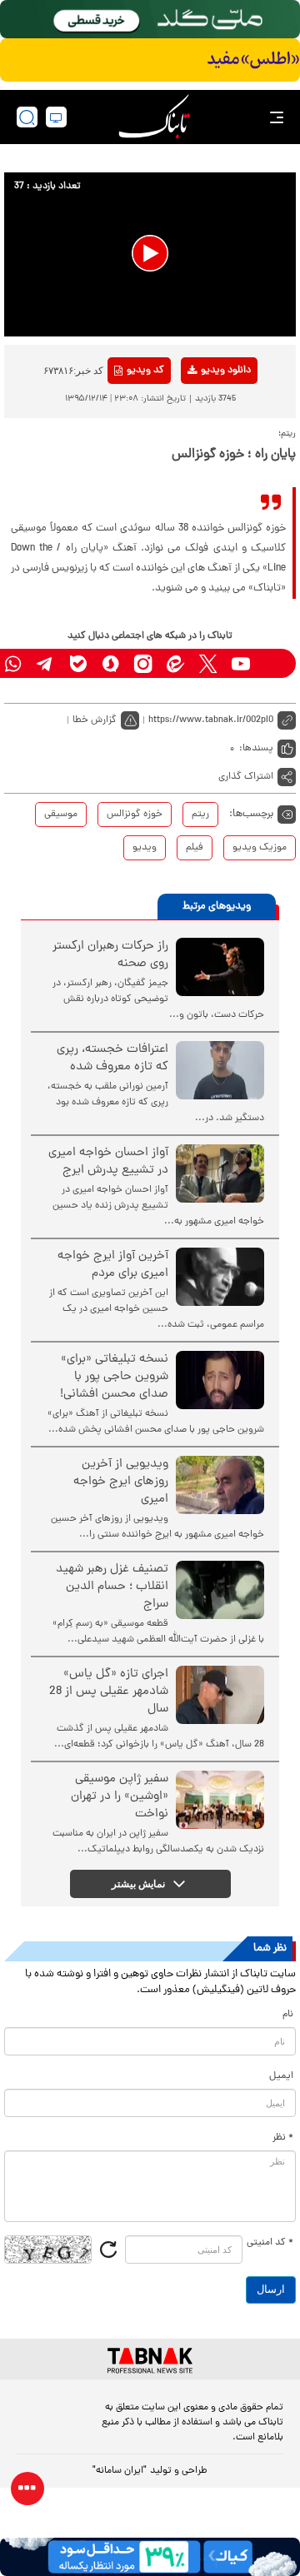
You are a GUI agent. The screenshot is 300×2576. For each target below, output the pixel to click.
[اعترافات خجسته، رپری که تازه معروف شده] (220, 1070)
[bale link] (78, 663)
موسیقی (61, 815)
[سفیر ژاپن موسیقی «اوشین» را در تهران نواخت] (220, 1800)
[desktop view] (56, 117)
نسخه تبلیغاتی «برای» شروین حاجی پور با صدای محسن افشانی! (114, 1377)
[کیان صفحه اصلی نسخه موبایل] (150, 2557)
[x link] (208, 663)
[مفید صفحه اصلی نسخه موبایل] (150, 60)
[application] (150, 254)
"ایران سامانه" (120, 2471)
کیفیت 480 (199, 440)
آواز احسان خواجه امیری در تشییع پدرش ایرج (108, 1162)
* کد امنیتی (270, 2243)
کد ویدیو (145, 371)
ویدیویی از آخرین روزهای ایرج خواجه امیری (121, 1482)
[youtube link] (240, 663)
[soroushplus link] (110, 663)
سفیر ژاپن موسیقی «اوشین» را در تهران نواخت (120, 1797)
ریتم (200, 815)
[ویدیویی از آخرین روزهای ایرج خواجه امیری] (220, 1485)
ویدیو (145, 848)
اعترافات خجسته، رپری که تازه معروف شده (112, 1059)
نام (288, 2015)
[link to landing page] (154, 117)
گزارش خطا (95, 720)
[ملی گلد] (150, 19)
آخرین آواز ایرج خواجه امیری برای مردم (113, 1265)
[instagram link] (143, 663)
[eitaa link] (175, 663)
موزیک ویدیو (260, 848)
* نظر (283, 2138)
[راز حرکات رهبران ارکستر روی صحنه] (220, 967)
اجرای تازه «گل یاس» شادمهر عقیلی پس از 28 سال (109, 1692)
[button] (150, 253)
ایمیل (281, 2076)
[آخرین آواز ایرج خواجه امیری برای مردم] (220, 1277)
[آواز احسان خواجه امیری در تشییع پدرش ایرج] (220, 1173)
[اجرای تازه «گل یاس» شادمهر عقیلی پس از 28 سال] (220, 1695)
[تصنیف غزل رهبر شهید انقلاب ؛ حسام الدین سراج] (220, 1590)
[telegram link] (45, 663)
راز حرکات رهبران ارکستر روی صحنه (110, 955)
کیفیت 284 (199, 466)
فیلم (195, 848)
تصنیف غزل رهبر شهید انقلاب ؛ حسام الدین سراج (112, 1587)
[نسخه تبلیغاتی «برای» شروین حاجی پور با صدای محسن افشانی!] (220, 1380)
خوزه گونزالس (135, 815)
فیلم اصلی (199, 414)
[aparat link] (273, 663)
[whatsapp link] (13, 663)
